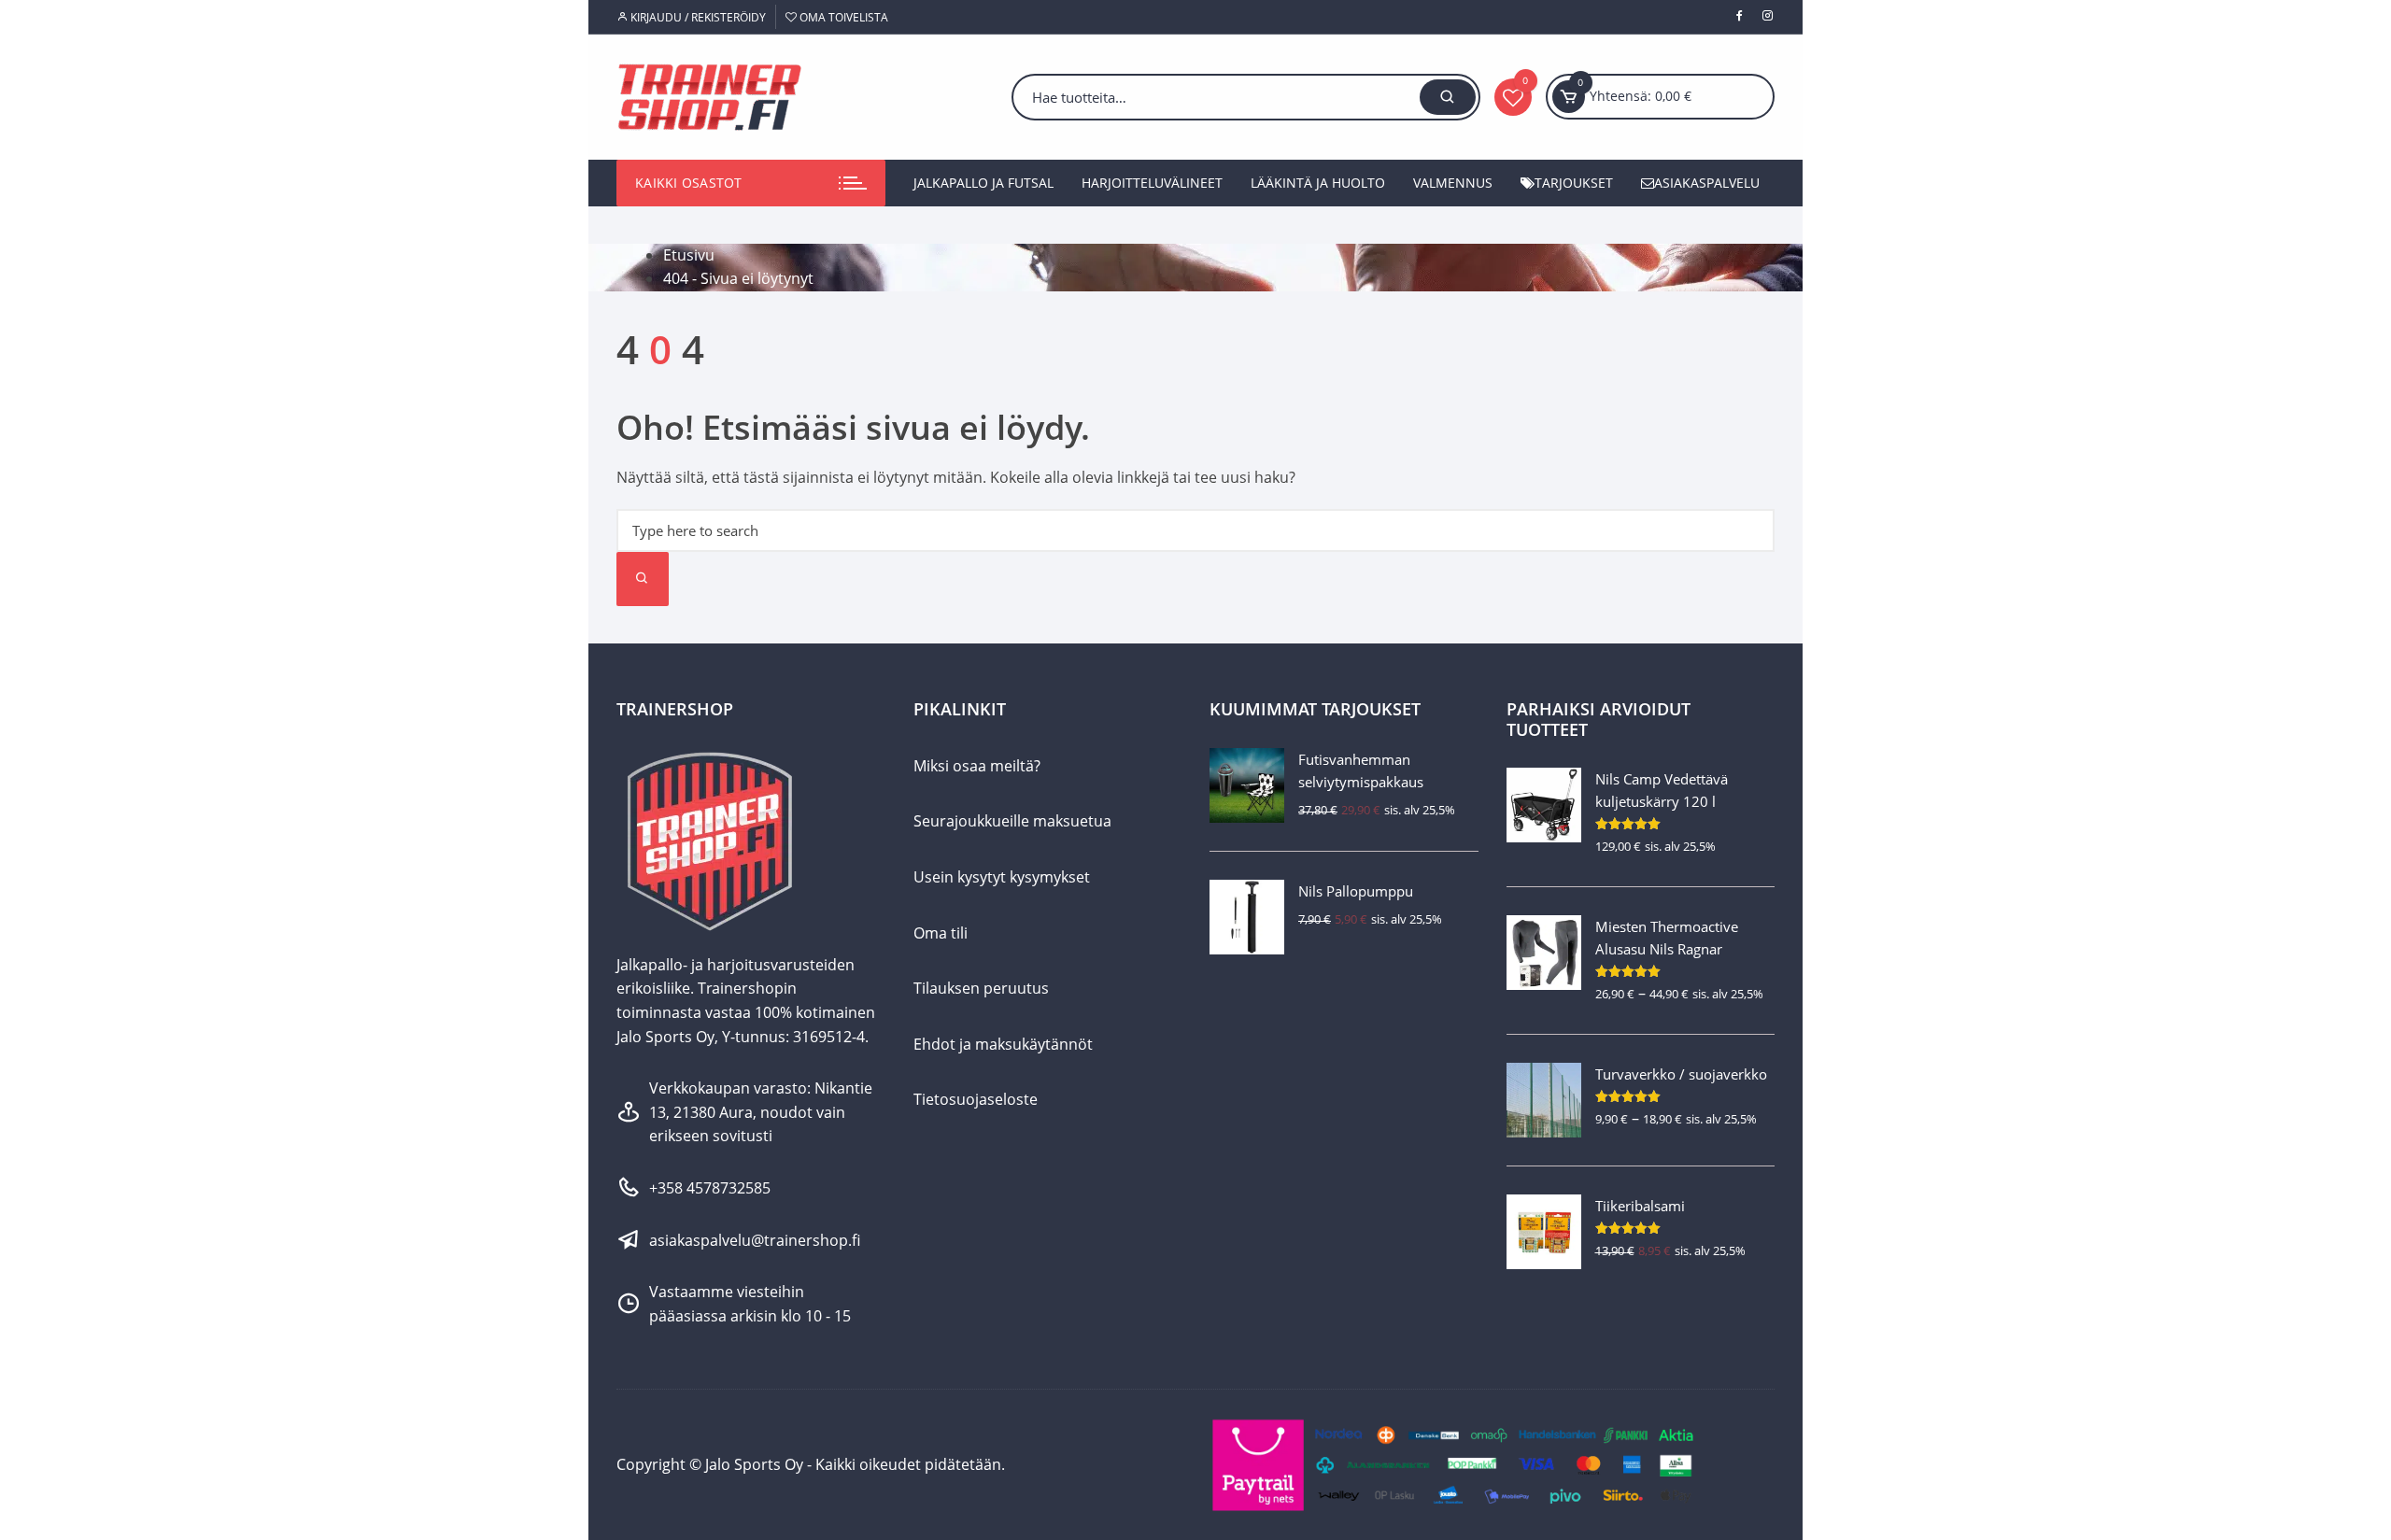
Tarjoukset (1574, 183)
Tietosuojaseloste (976, 1099)
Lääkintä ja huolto (1318, 183)
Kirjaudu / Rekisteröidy (697, 17)
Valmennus (1453, 183)
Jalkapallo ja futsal (983, 183)
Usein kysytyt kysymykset (1002, 877)
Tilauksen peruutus (981, 988)
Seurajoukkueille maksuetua (1012, 821)
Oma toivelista (842, 17)
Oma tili (941, 933)
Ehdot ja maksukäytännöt (1003, 1044)
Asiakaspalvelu (1707, 183)
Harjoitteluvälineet (1152, 183)
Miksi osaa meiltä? (977, 766)
